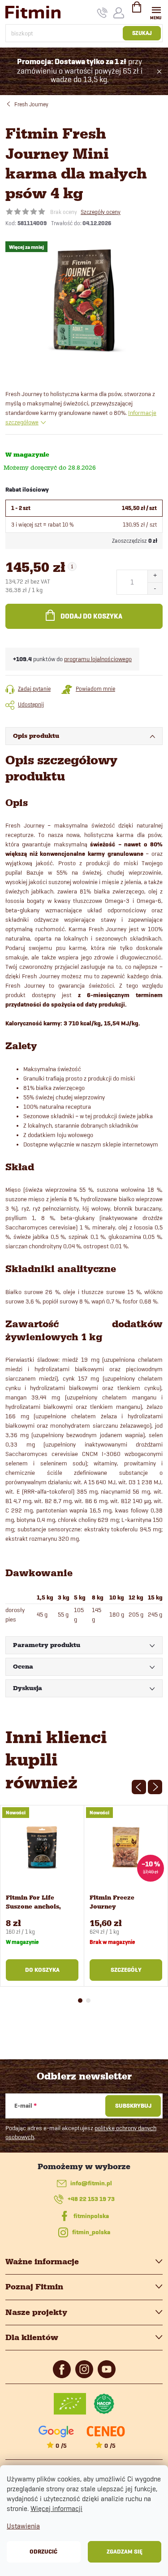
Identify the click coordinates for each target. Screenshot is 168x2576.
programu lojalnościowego (98, 659)
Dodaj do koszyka (91, 616)
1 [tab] (80, 2001)
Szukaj (142, 33)
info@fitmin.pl (91, 2183)
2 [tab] (88, 2001)
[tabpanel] (42, 1896)
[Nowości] (42, 1847)
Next (155, 1787)
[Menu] (156, 12)
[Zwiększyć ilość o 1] (155, 576)
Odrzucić (43, 2552)
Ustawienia (23, 2526)
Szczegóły (126, 1970)
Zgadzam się (125, 2552)
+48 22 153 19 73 (91, 2199)
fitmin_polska (91, 2232)
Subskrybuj (133, 2106)
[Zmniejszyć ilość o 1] (155, 588)
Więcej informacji (56, 2508)
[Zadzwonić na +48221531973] (102, 13)
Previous (139, 1787)
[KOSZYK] (137, 11)
